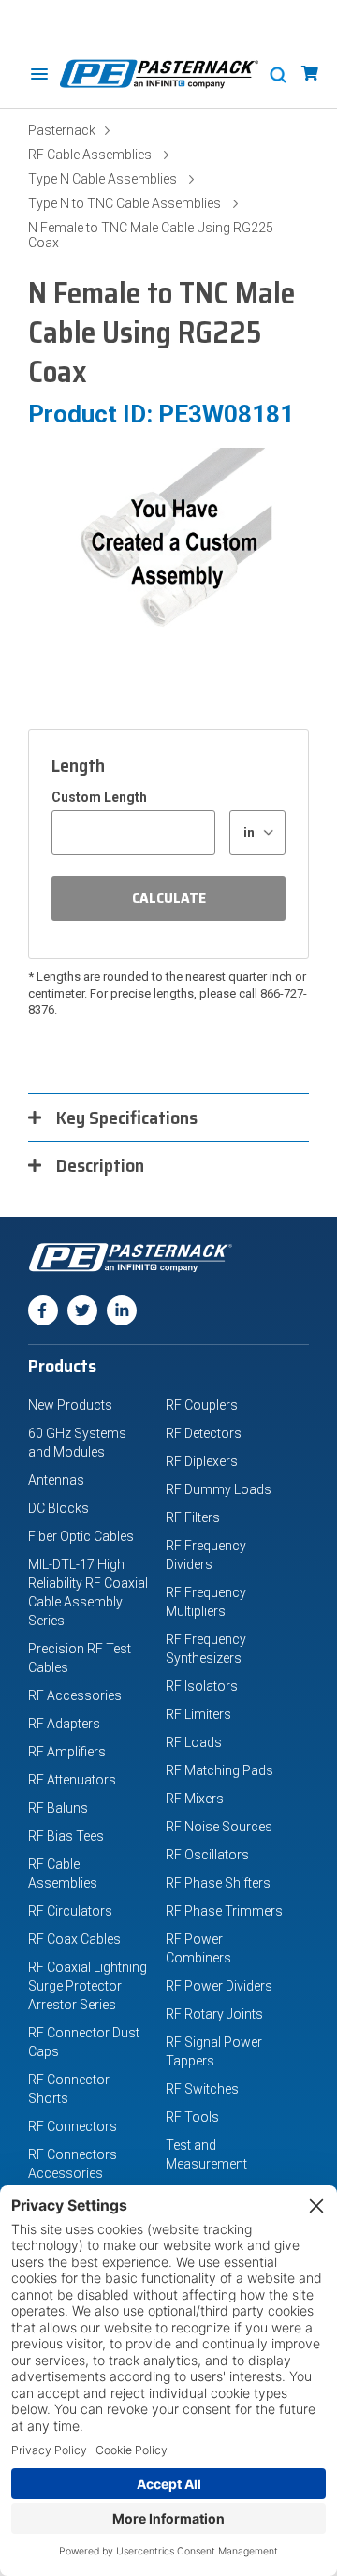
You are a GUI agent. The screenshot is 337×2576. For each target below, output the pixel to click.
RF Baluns (58, 1808)
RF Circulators (70, 1911)
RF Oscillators (207, 1855)
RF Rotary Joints (214, 2014)
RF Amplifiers (67, 1752)
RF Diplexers (202, 1461)
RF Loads (194, 1742)
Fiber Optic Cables (81, 1536)
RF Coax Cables (74, 1939)
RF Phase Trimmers (224, 1911)
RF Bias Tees (66, 1836)
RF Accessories (75, 1695)
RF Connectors (73, 2126)
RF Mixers (195, 1799)
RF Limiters (198, 1714)
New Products (70, 1405)
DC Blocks (59, 1508)
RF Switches (202, 2089)
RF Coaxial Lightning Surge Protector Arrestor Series (88, 1986)
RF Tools (192, 2117)
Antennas (56, 1480)
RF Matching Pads (220, 1770)
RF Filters (193, 1517)
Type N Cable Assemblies (103, 179)
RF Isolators (202, 1686)
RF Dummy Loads (219, 1489)
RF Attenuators (72, 1780)
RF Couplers (202, 1405)
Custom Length (99, 797)
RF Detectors (204, 1433)
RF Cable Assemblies (90, 155)
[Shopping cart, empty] (310, 74)
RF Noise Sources (219, 1827)
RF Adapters (64, 1724)
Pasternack (62, 130)
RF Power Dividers (219, 1986)
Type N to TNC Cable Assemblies (125, 203)
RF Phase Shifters (218, 1883)
